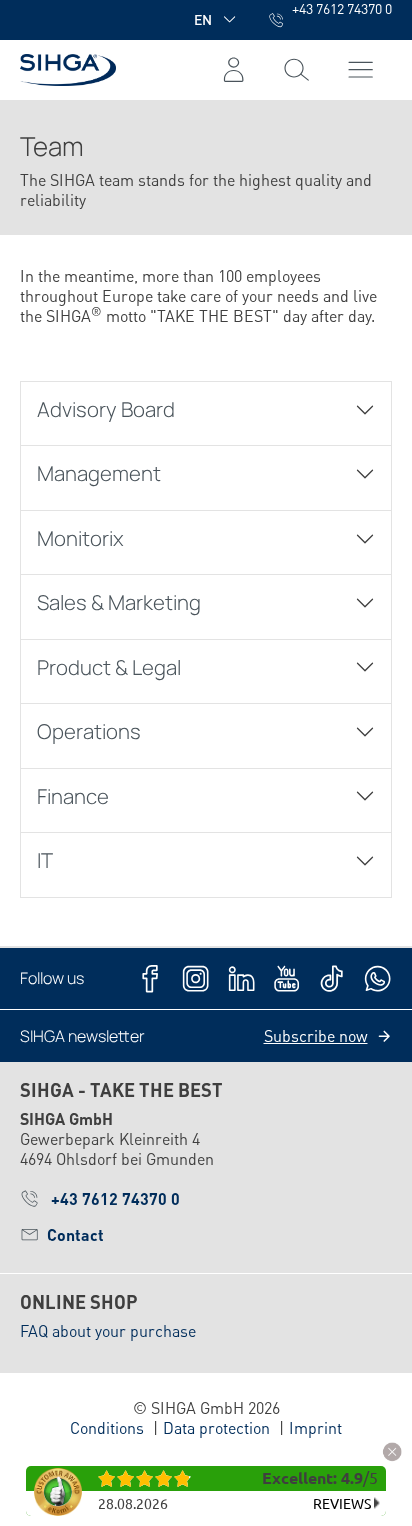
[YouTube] (286, 978)
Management (99, 473)
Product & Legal (109, 667)
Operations (89, 731)
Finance (73, 796)
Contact (75, 1234)
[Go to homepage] (68, 69)
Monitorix (80, 538)
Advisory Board (106, 409)
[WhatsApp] (377, 978)
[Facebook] (150, 978)
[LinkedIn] (241, 978)
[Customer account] (233, 70)
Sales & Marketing (119, 602)
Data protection (216, 1427)
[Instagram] (195, 978)
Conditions (107, 1427)
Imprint (315, 1427)
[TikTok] (331, 978)
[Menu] (296, 70)
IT (45, 860)
